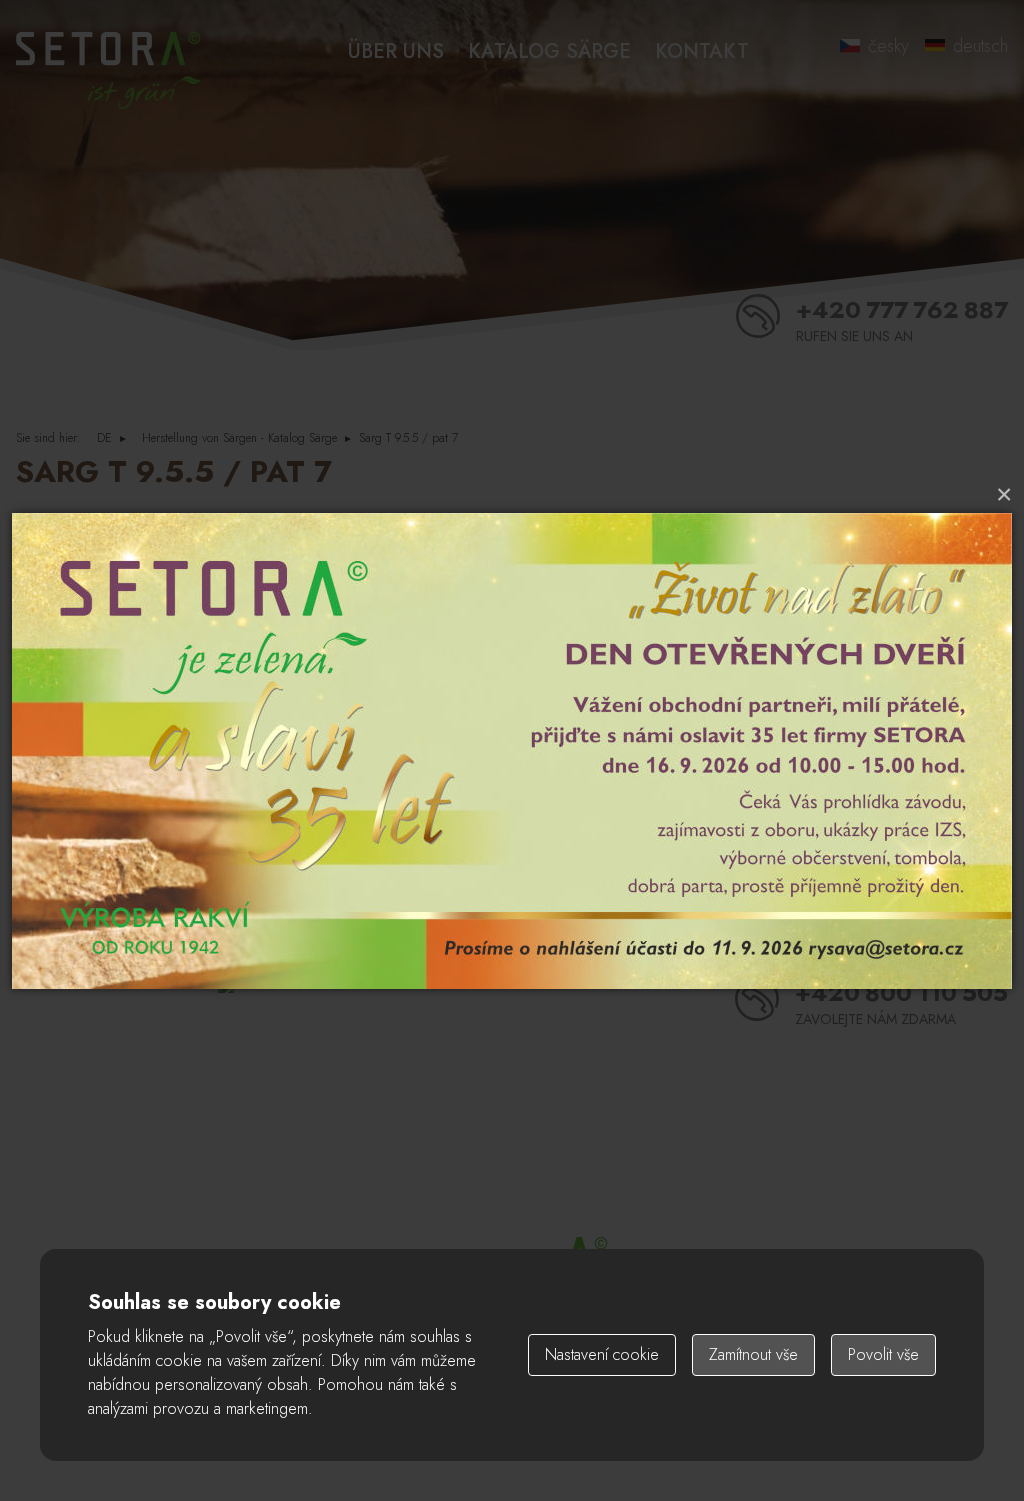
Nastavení (602, 1354)
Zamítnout (753, 1354)
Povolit (883, 1354)
